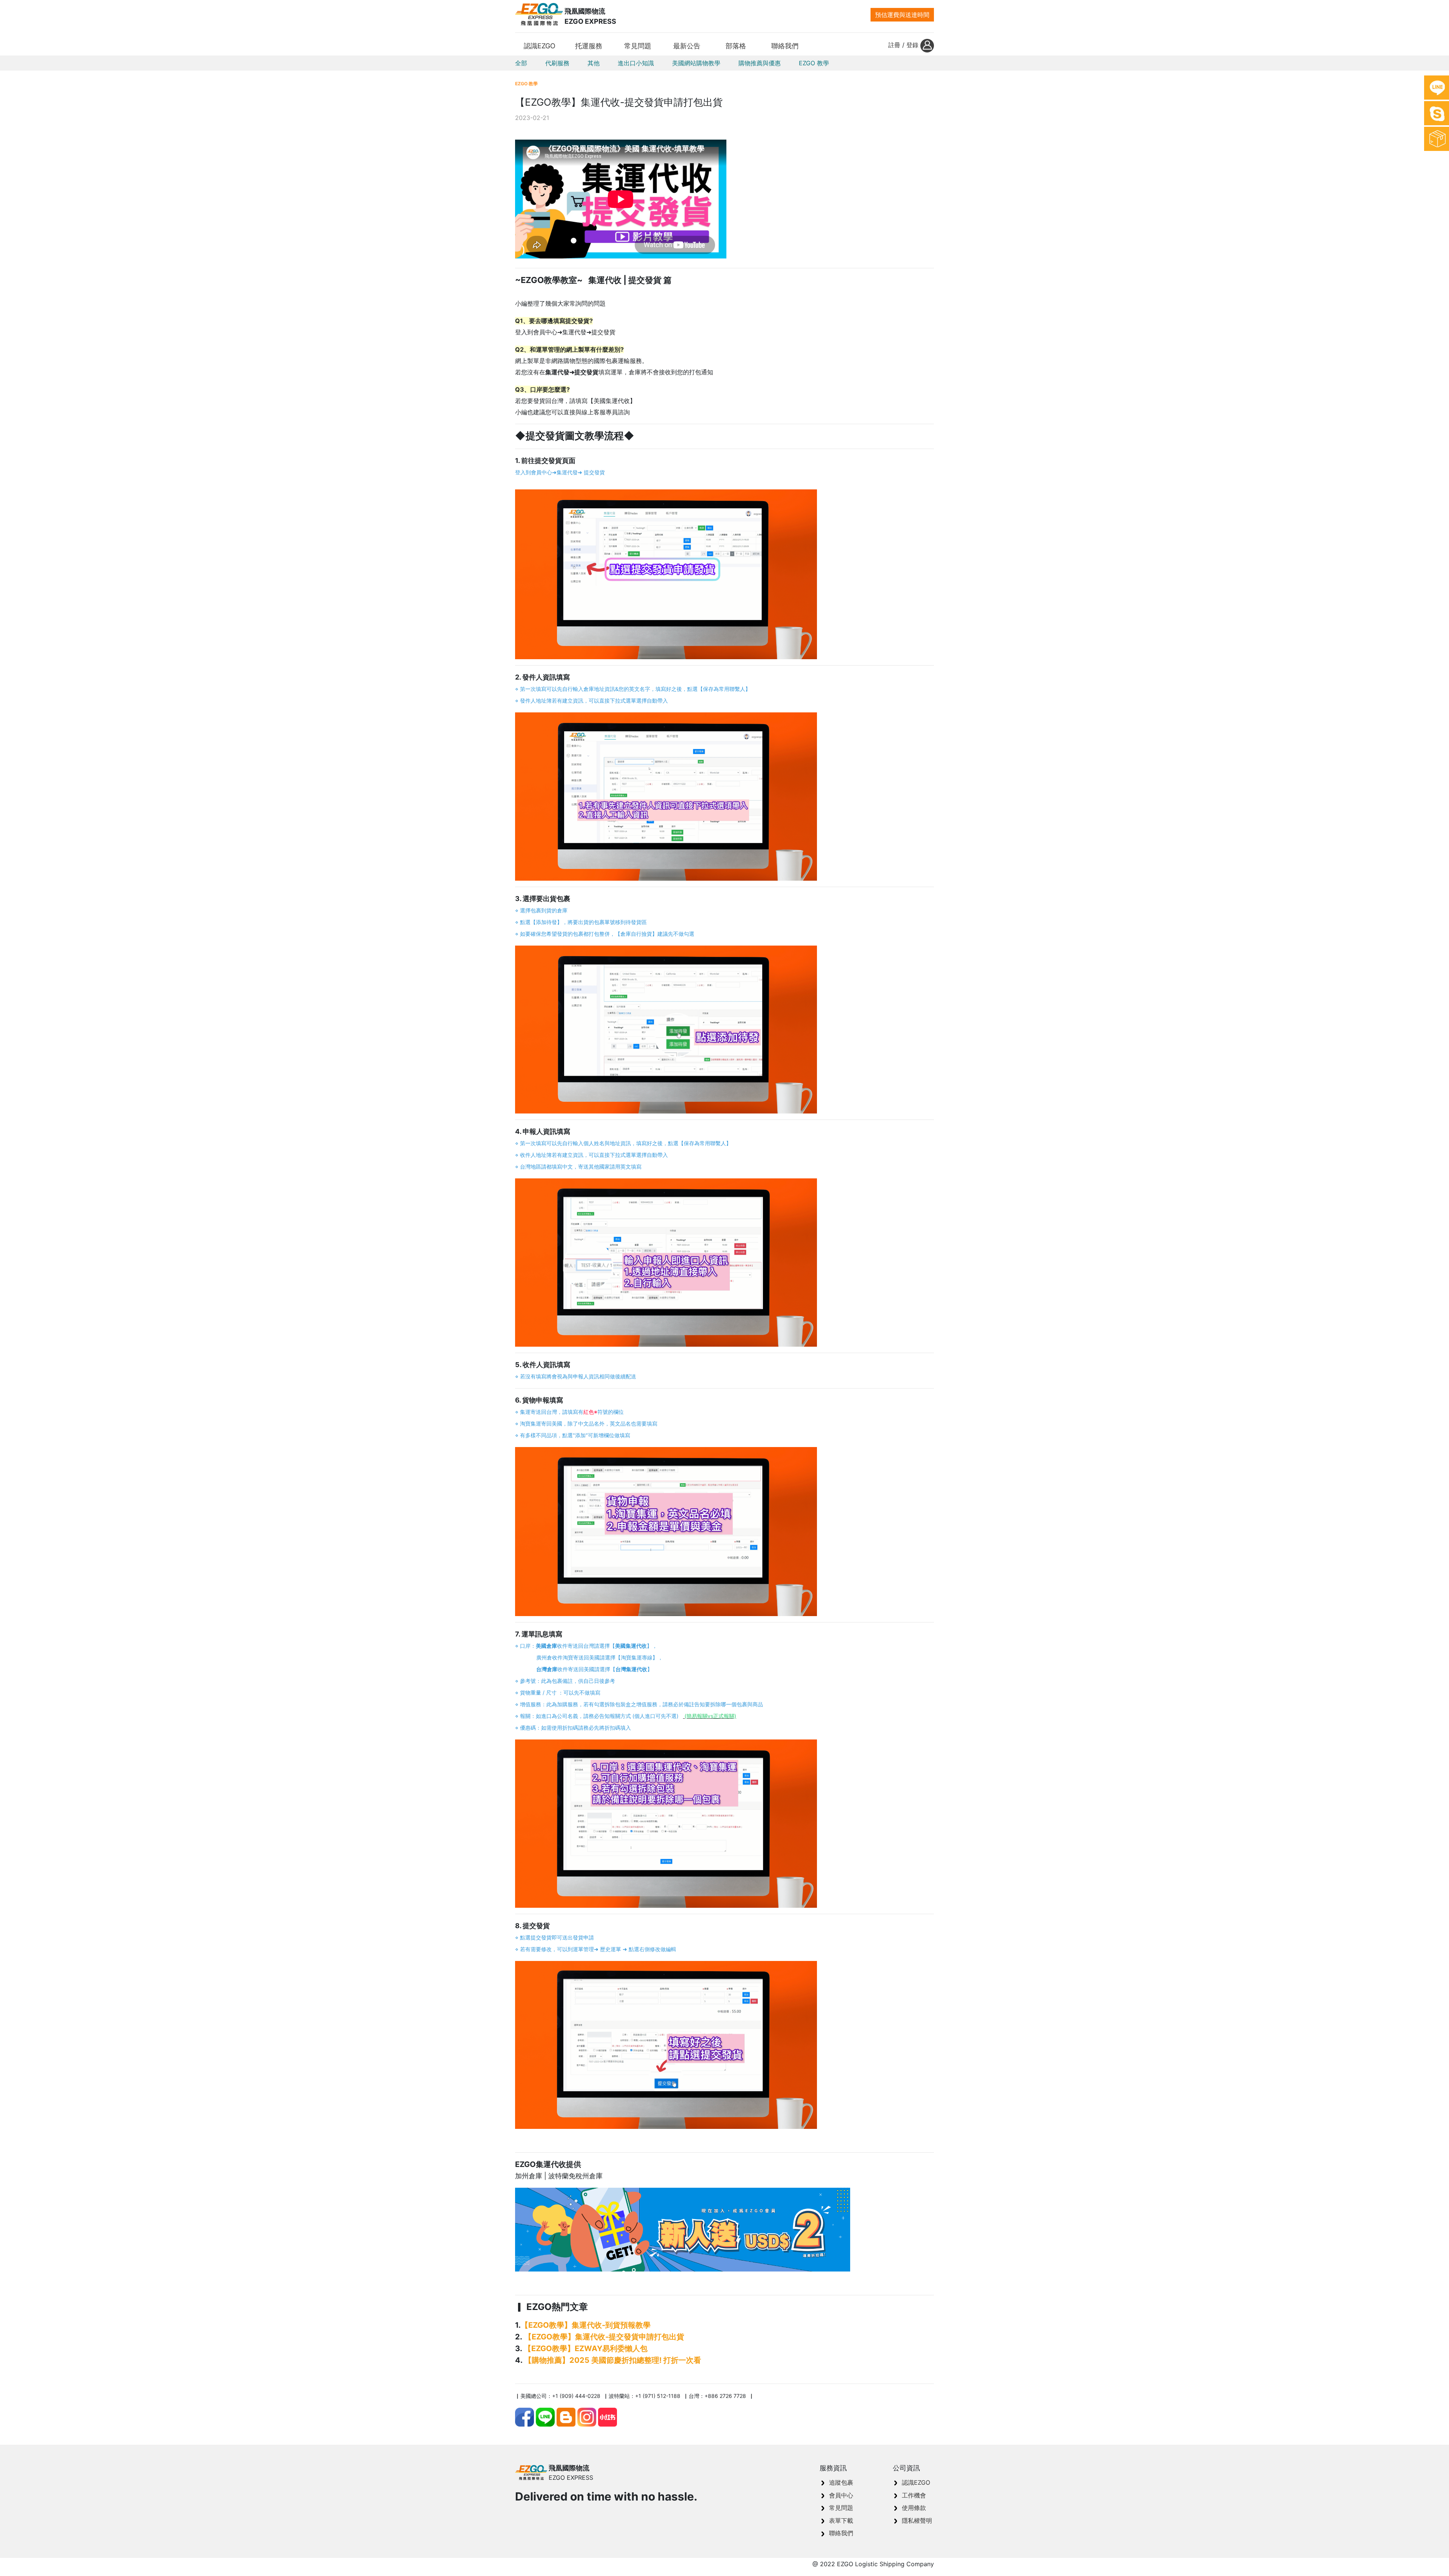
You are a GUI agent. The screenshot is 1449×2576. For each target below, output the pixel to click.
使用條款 (914, 2508)
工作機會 (914, 2495)
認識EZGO (916, 2482)
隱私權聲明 (917, 2521)
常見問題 (841, 2508)
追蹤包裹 (841, 2482)
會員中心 (841, 2495)
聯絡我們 (841, 2533)
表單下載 (841, 2521)
